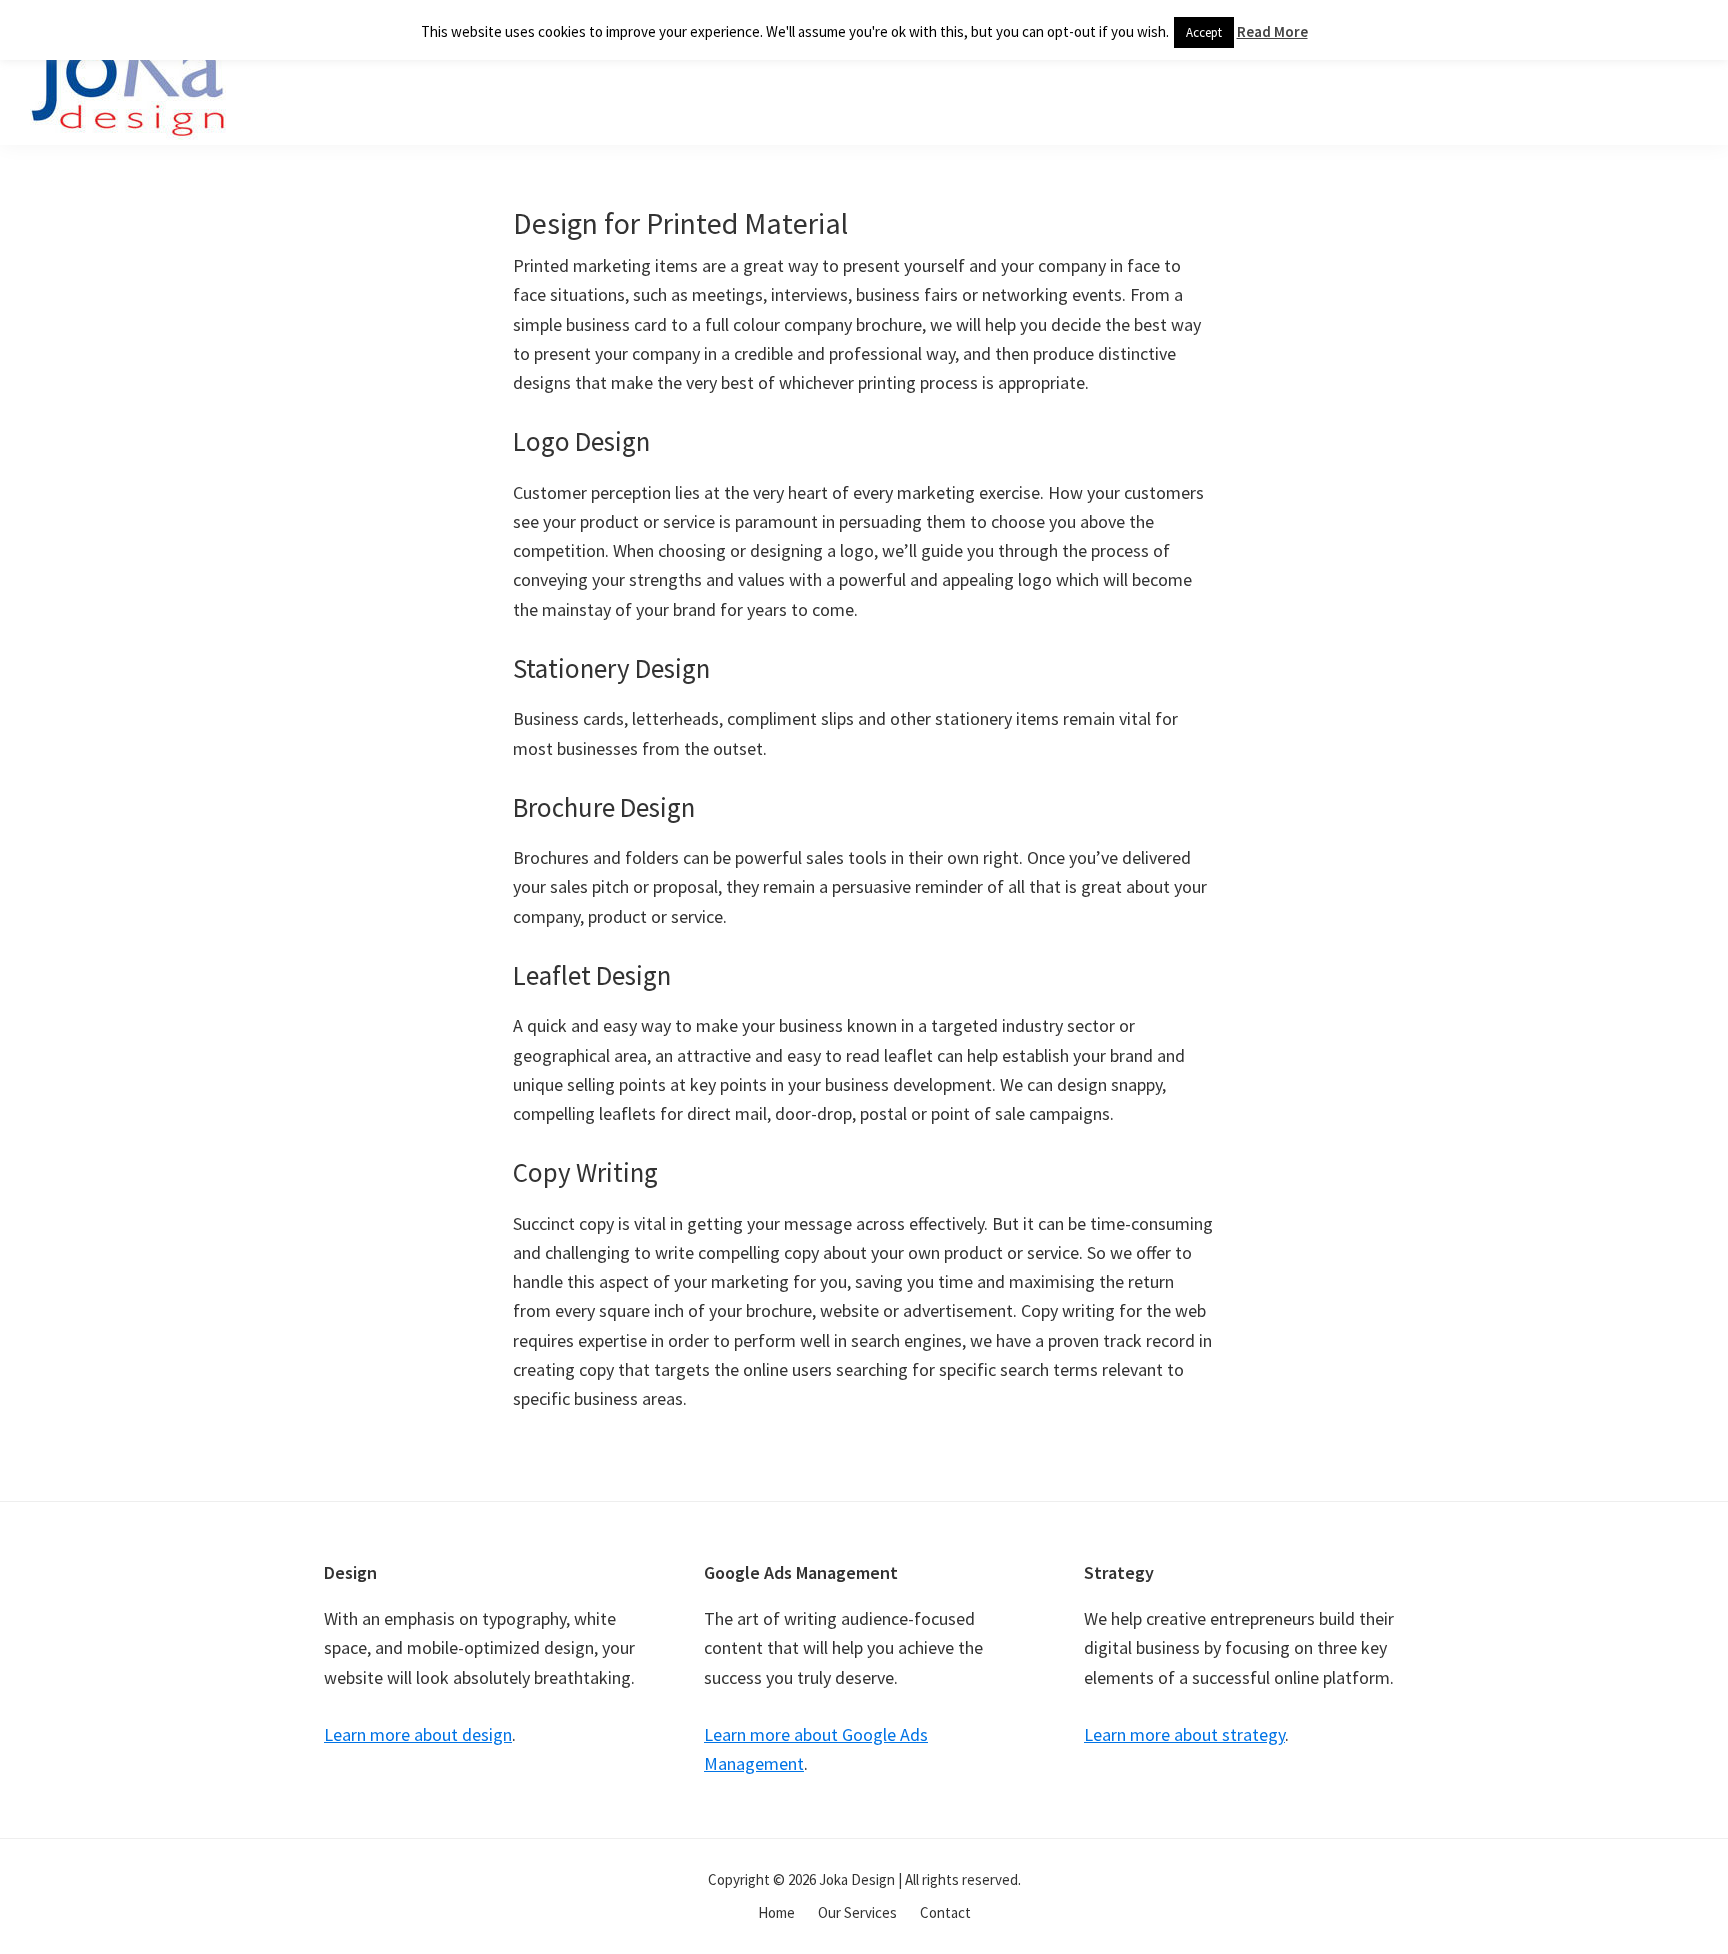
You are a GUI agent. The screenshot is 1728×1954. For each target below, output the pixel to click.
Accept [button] (1204, 32)
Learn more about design (418, 1734)
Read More (1272, 31)
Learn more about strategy (1184, 1734)
